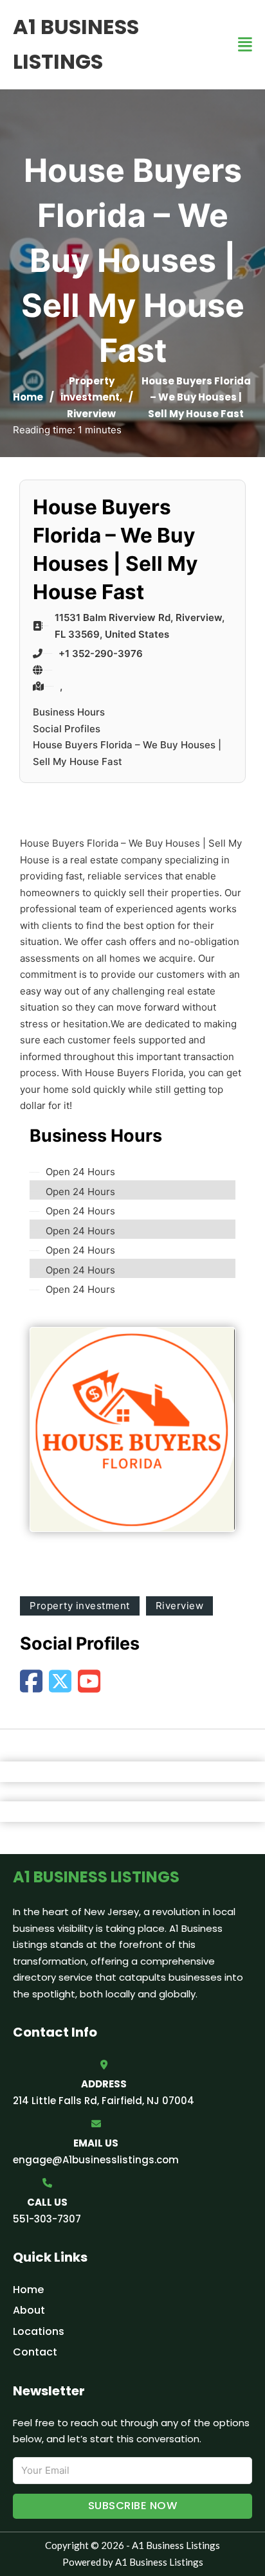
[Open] (245, 45)
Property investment (80, 1606)
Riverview (91, 414)
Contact (35, 2352)
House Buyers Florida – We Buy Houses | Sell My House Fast (127, 753)
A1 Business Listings (76, 44)
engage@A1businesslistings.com (96, 2160)
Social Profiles (67, 729)
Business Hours (69, 712)
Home (28, 397)
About (29, 2310)
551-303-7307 (47, 2219)
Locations (39, 2331)
